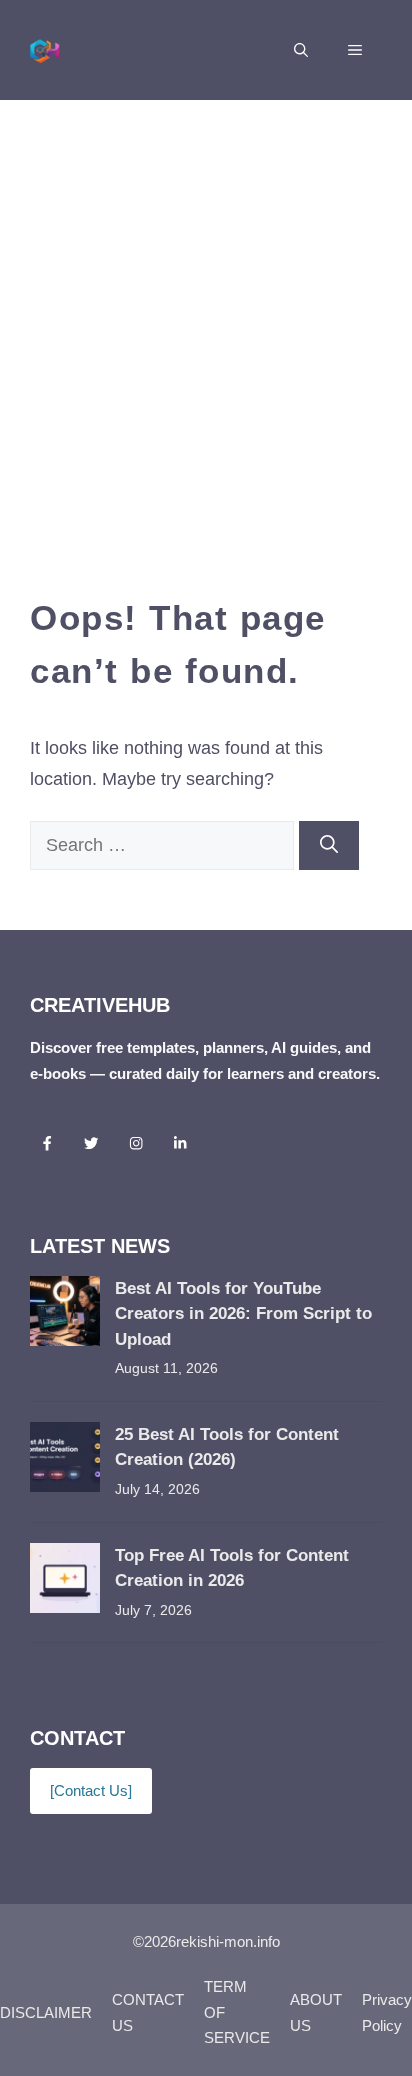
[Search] (329, 845)
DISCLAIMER (46, 2012)
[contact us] (91, 1790)
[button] (301, 50)
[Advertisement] (206, 316)
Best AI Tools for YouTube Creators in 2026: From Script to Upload (243, 1314)
